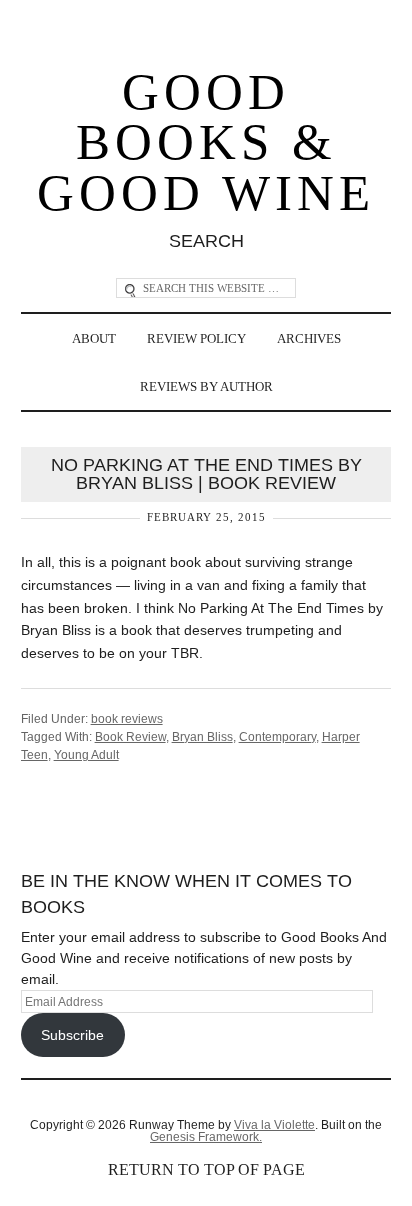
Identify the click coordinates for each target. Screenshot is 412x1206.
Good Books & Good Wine (206, 143)
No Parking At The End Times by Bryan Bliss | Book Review (206, 474)
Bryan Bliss (202, 737)
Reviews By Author (206, 386)
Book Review (130, 737)
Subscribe (72, 1035)
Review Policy (196, 338)
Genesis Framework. (206, 1137)
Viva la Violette (274, 1125)
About (94, 338)
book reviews (127, 719)
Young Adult (86, 755)
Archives (309, 338)
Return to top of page (206, 1169)
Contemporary (277, 737)
